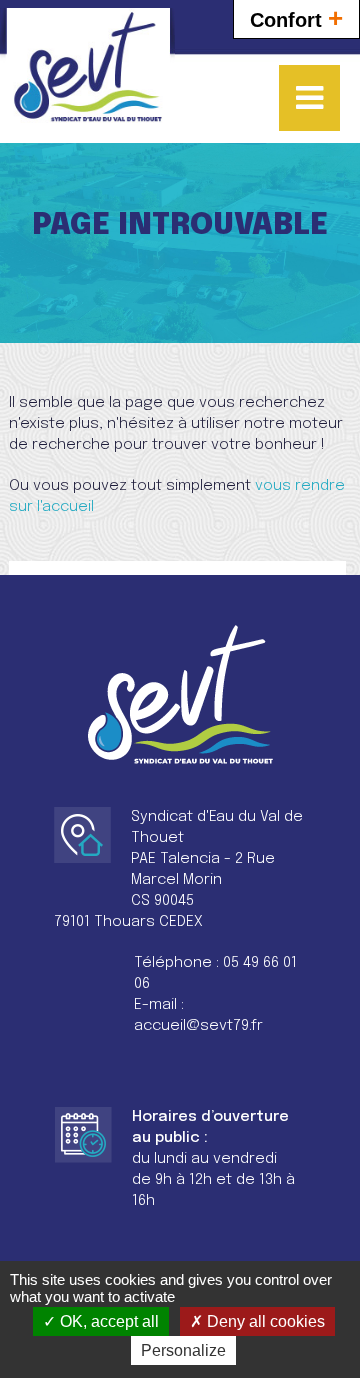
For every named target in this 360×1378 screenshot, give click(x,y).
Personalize (183, 1350)
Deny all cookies (264, 1321)
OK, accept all (107, 1321)
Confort (296, 18)
